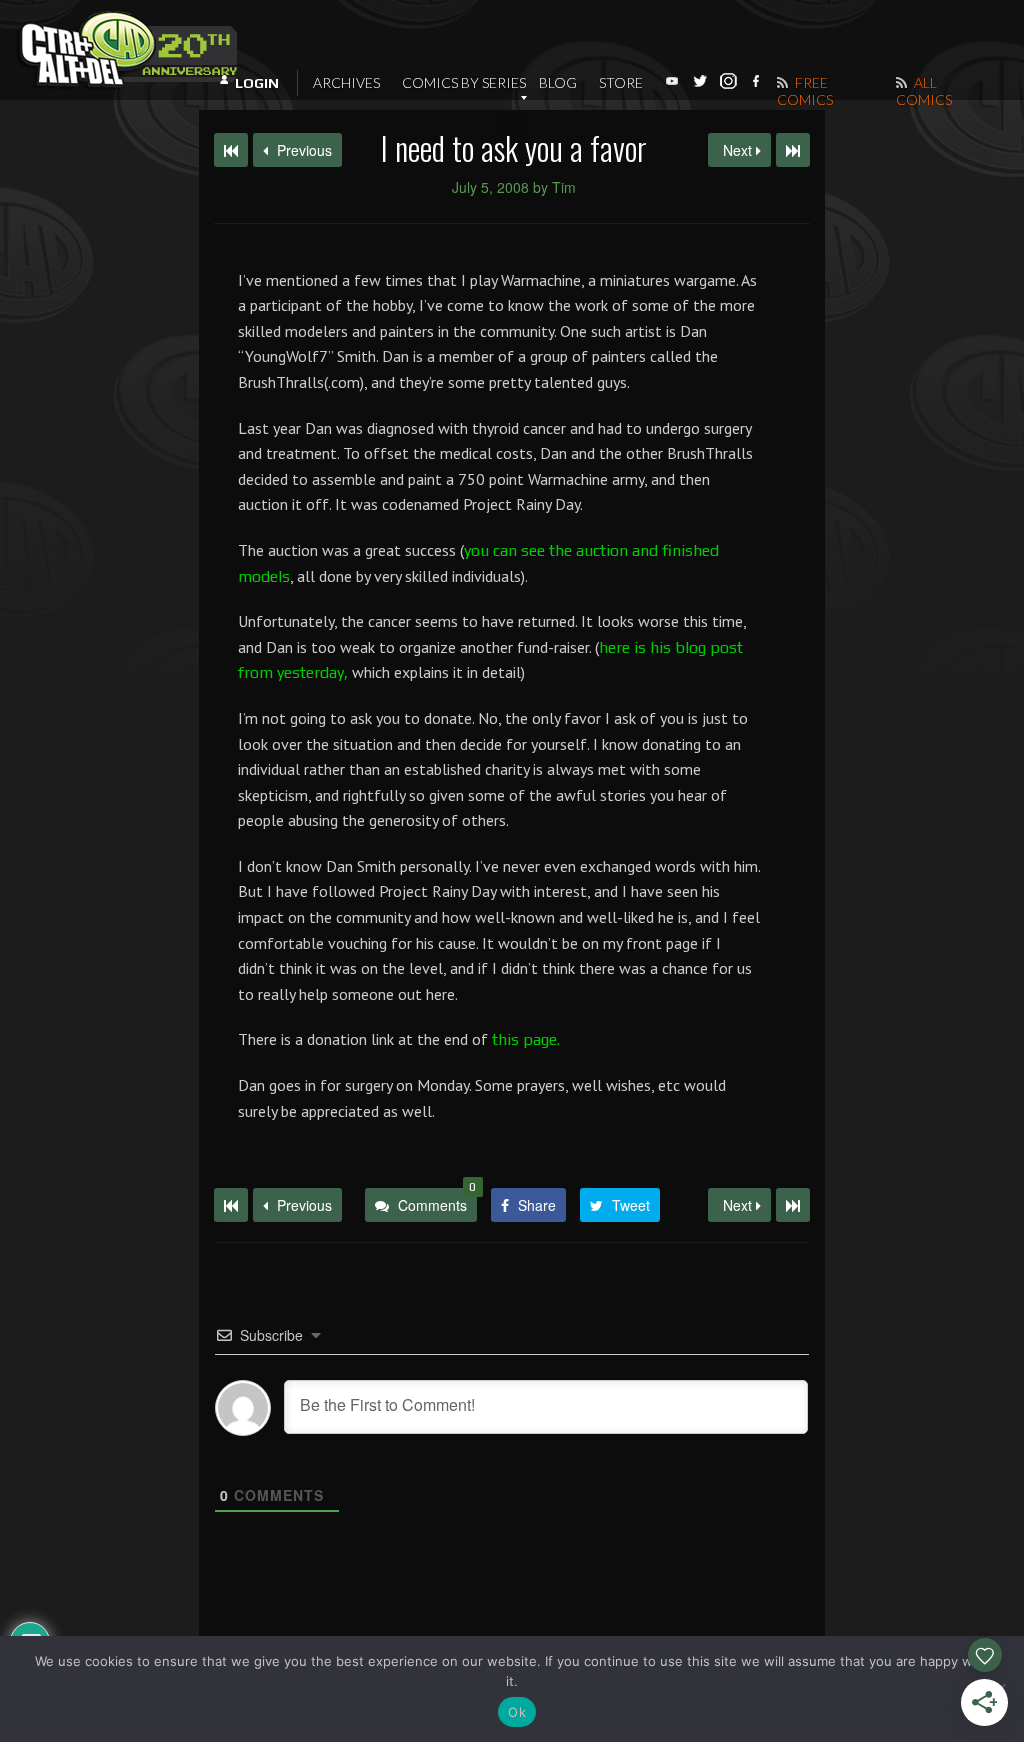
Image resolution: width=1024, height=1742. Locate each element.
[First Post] (231, 1205)
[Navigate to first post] (231, 150)
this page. (526, 1039)
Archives (346, 82)
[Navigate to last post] (793, 150)
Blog (558, 82)
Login (257, 83)
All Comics (924, 91)
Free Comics (805, 91)
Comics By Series (464, 82)
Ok (517, 1712)
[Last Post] (793, 1205)
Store (621, 82)
